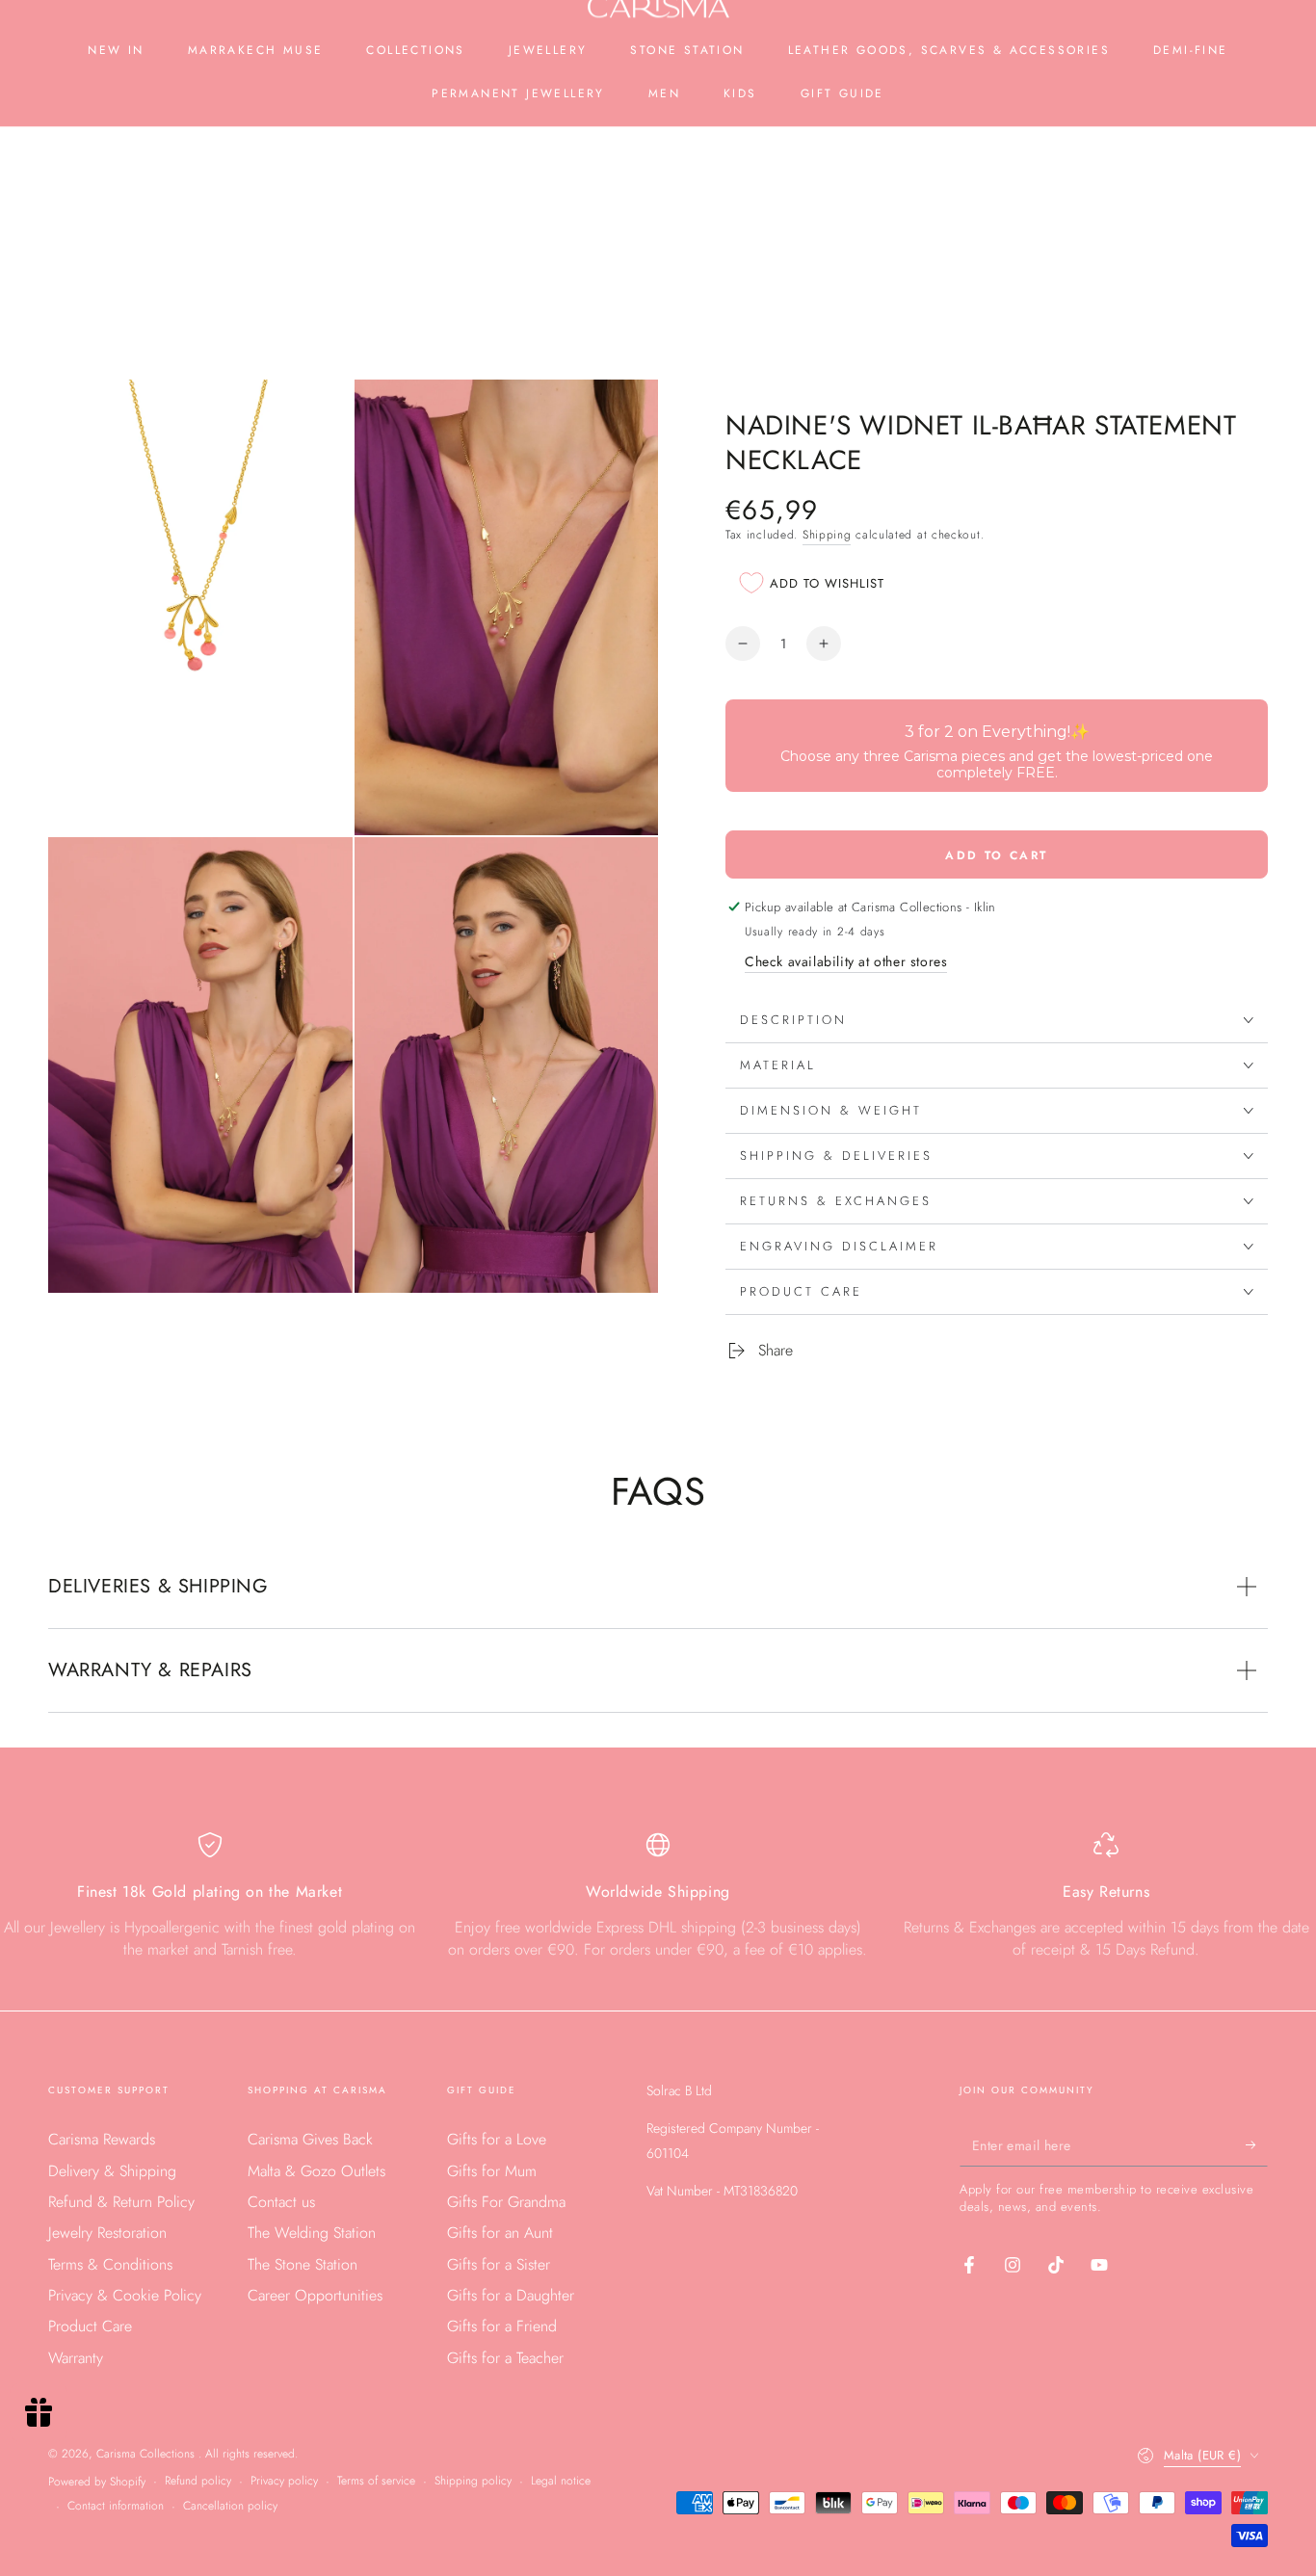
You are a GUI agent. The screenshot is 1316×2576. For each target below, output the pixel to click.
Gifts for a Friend (502, 2326)
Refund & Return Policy (121, 2202)
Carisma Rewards (102, 2139)
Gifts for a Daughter (511, 2295)
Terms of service (376, 2481)
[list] (658, 1904)
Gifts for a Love (497, 2139)
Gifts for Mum (492, 2171)
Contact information (116, 2506)
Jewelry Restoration (107, 2233)
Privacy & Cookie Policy (125, 2295)
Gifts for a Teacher (505, 2358)
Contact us (281, 2202)
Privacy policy (284, 2481)
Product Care (90, 2326)
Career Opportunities (315, 2295)
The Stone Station (303, 2264)
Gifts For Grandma (506, 2202)
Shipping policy (473, 2481)
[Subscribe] (1257, 2144)
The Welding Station (312, 2233)
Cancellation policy (230, 2506)
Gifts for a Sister (499, 2264)
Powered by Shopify (97, 2482)
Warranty (76, 2358)
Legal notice (561, 2481)
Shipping (827, 535)
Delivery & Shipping (112, 2171)
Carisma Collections (147, 2454)
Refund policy (198, 2481)
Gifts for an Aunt (500, 2233)
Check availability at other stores (846, 961)
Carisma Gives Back (310, 2139)
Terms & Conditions (110, 2264)
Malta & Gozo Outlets (316, 2171)
